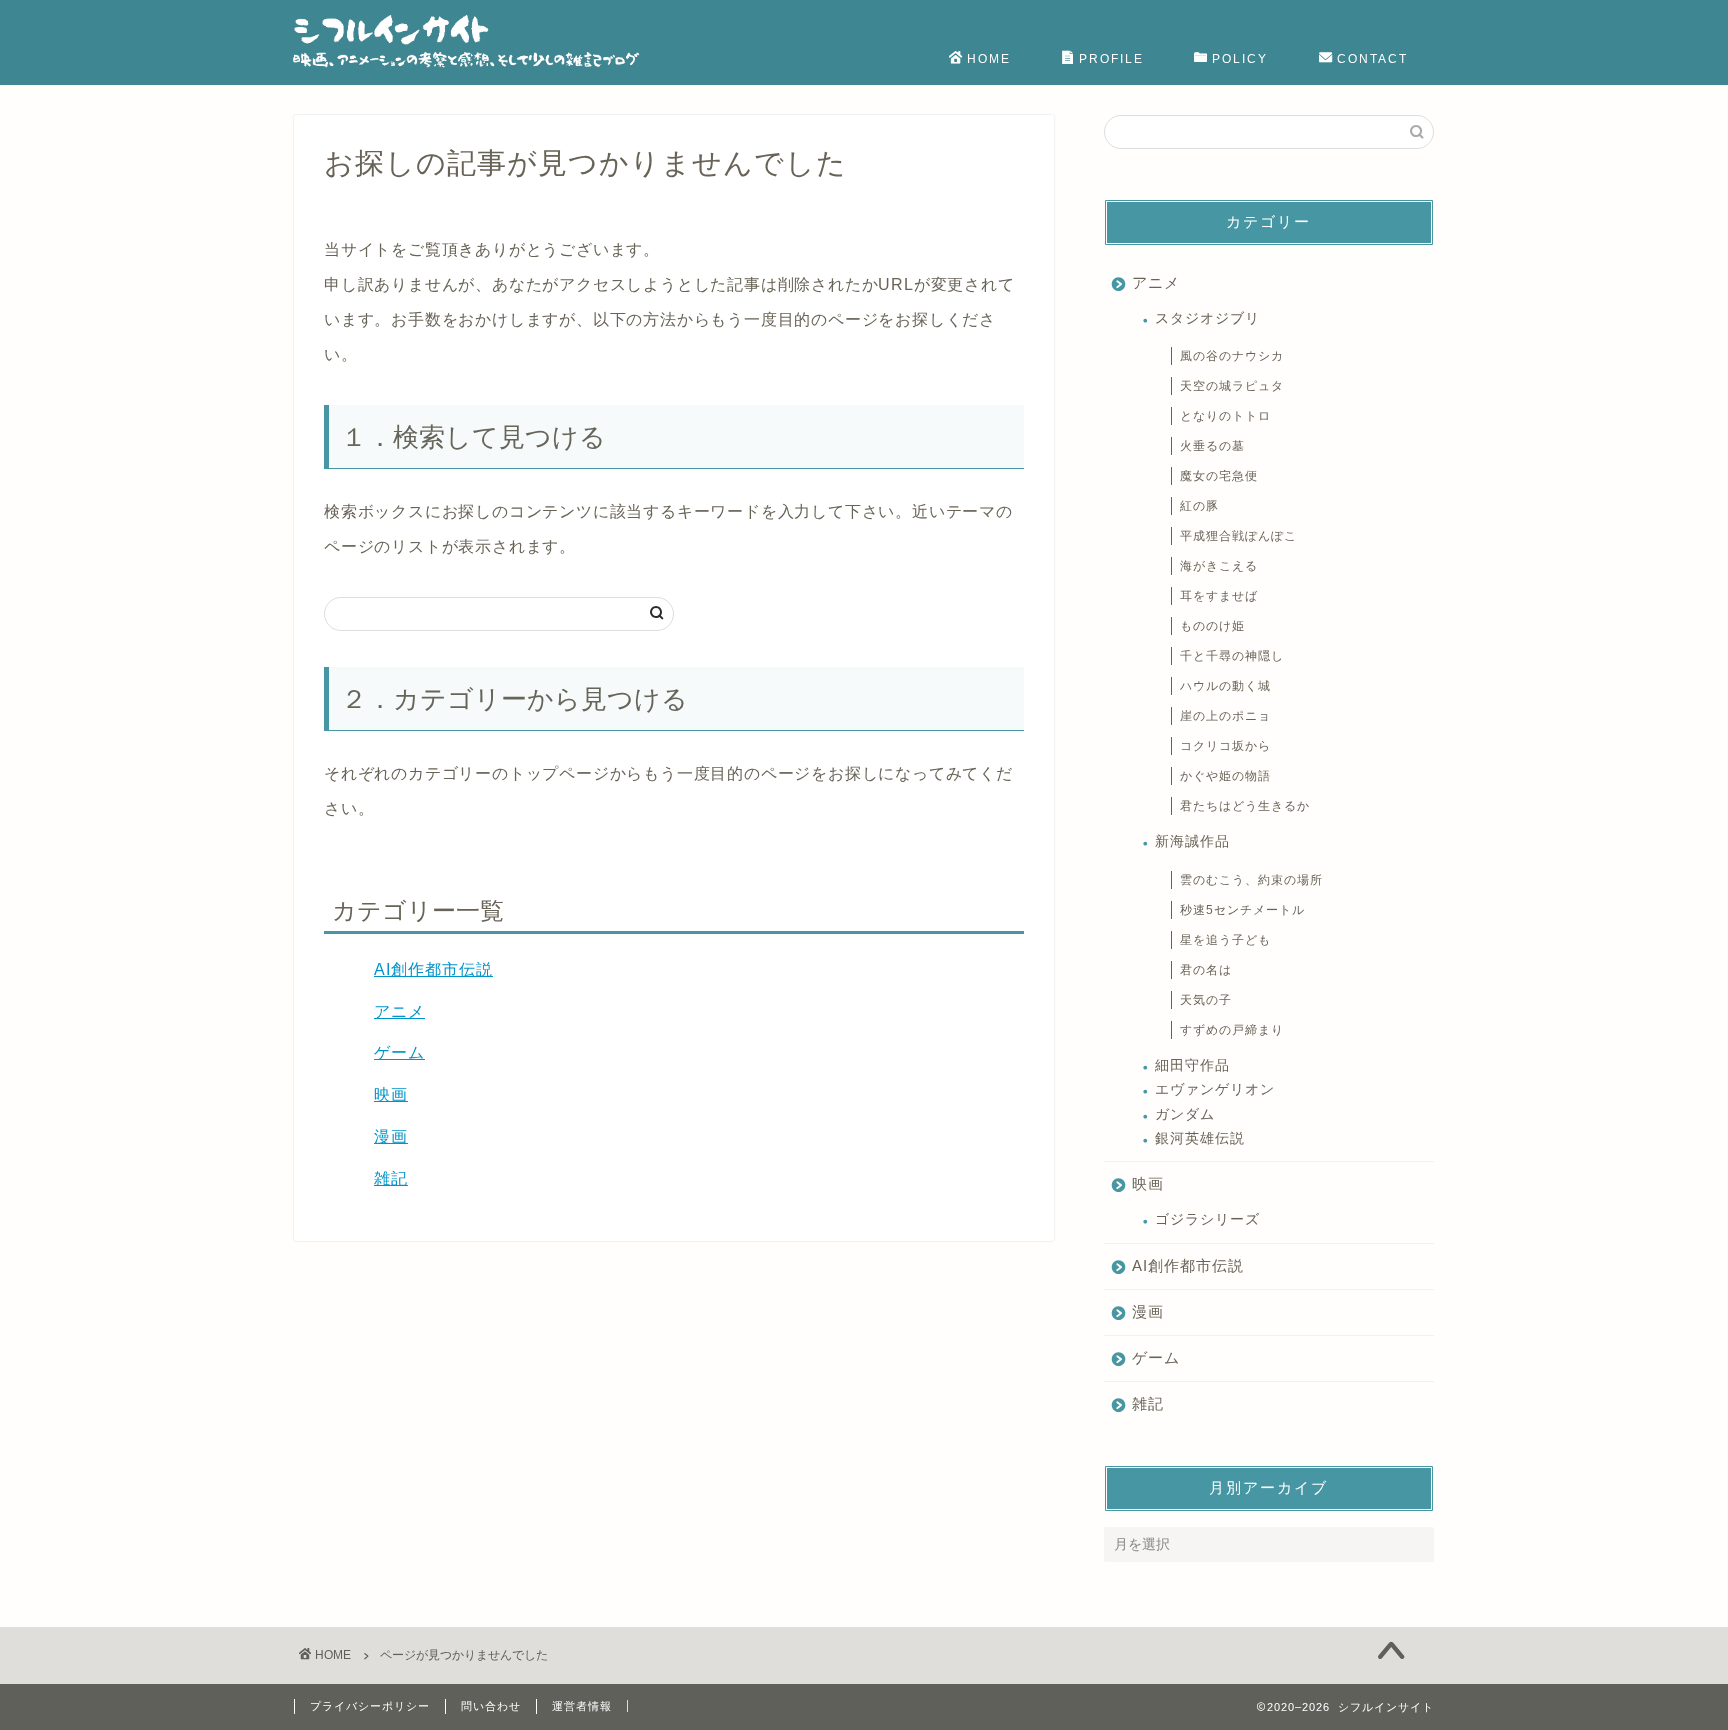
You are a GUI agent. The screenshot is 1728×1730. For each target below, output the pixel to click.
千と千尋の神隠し (1232, 656)
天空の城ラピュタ (1232, 386)
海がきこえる (1219, 566)
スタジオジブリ (1207, 318)
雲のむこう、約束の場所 (1251, 880)
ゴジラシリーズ (1207, 1219)
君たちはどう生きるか (1245, 806)
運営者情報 (582, 1706)
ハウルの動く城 (1225, 686)
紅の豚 (1199, 506)
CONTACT (1372, 59)
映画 (391, 1094)
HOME (989, 59)
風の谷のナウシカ (1232, 356)
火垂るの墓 (1212, 446)
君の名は (1206, 970)
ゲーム (399, 1052)
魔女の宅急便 (1219, 476)
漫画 (391, 1136)
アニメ (399, 1011)
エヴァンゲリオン (1215, 1089)
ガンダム (1185, 1114)
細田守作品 (1192, 1065)
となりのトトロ (1225, 416)
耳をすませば (1219, 596)
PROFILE (1111, 59)
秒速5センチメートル (1242, 910)
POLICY (1240, 59)
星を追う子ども (1225, 940)
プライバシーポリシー (370, 1706)
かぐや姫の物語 (1225, 776)
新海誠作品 (1192, 841)
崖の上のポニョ (1225, 716)
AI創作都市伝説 (433, 969)
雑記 (391, 1178)
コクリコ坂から (1225, 746)
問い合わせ (491, 1706)
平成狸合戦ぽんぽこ (1238, 536)
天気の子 (1206, 1000)
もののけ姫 (1212, 626)
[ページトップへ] (1391, 1653)
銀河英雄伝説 (1200, 1138)
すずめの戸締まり (1232, 1030)
